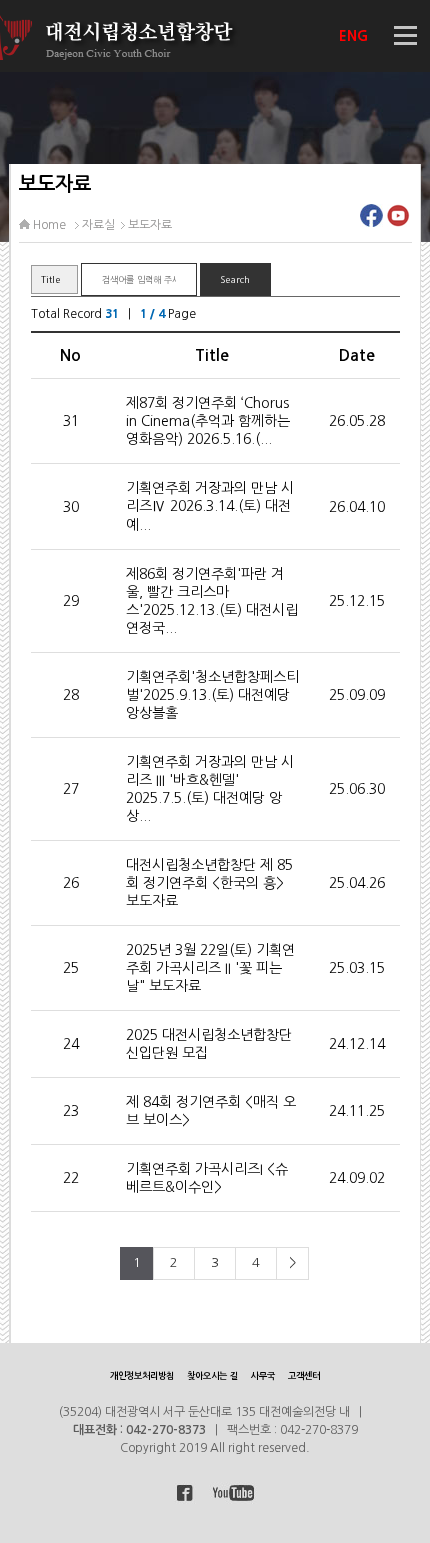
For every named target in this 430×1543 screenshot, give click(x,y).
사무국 (263, 1375)
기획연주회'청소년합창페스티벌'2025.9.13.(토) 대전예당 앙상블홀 (212, 695)
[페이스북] (371, 221)
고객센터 (304, 1375)
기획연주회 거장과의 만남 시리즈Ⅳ (210, 506)
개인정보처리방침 (142, 1375)
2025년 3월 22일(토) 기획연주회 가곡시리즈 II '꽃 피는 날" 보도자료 (210, 968)
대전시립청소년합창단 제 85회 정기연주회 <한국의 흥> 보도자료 (209, 883)
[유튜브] (398, 221)
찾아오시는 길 (212, 1375)
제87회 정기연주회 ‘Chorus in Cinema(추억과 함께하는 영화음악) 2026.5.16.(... (208, 421)
